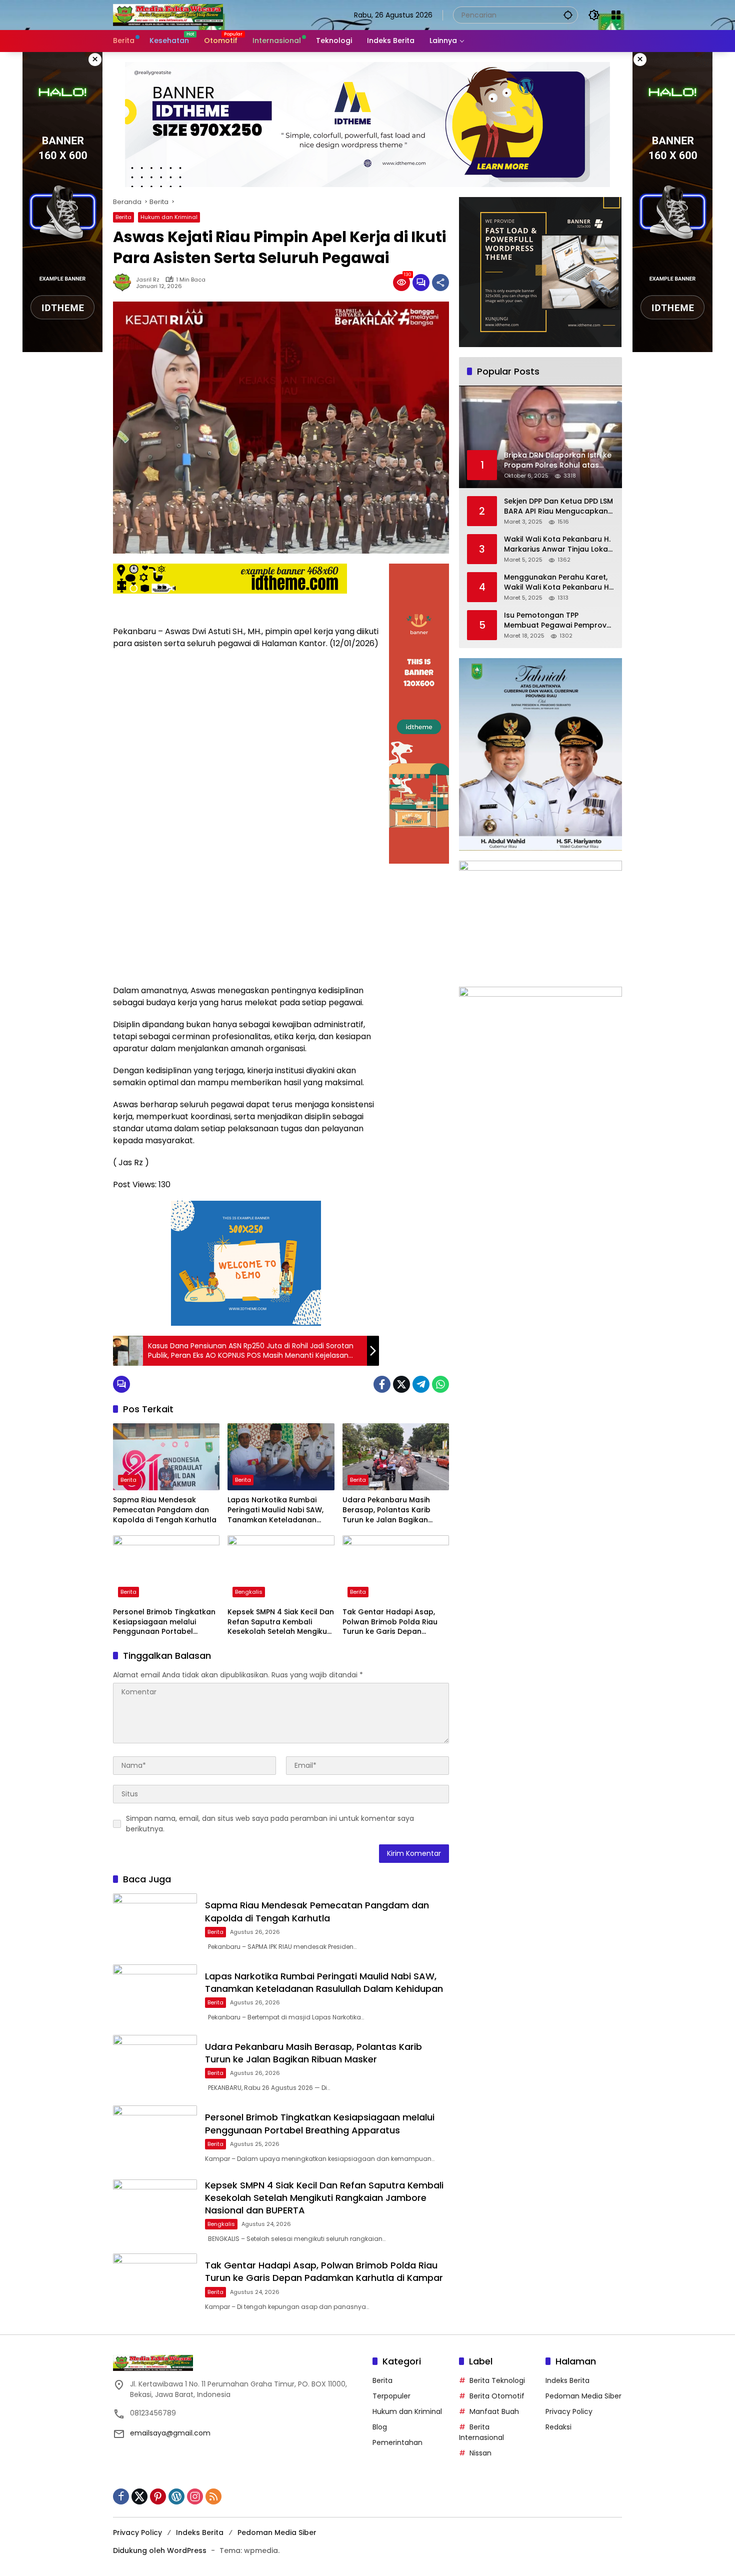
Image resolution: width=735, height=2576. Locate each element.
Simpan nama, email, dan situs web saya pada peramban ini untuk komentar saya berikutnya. (270, 1824)
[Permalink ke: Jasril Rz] (124, 283)
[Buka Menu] (616, 15)
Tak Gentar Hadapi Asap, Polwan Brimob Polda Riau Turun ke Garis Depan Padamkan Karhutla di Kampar (390, 1622)
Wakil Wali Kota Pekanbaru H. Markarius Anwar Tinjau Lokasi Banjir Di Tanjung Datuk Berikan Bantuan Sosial (559, 544)
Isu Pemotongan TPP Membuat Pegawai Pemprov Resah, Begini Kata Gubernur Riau (556, 620)
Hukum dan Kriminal (169, 217)
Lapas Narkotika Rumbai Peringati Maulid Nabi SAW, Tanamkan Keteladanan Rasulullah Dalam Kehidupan (280, 1510)
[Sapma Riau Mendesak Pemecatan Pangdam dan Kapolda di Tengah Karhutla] (166, 1457)
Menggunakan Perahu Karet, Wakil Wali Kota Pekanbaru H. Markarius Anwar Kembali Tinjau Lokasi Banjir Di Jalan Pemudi (557, 582)
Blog (380, 2427)
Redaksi (558, 2427)
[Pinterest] (158, 2496)
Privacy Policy (569, 2411)
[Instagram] (195, 2496)
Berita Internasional (481, 2432)
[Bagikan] (440, 283)
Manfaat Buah (494, 2411)
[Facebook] (382, 1384)
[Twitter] (401, 1384)
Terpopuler (391, 2396)
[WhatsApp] (440, 1384)
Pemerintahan (397, 2442)
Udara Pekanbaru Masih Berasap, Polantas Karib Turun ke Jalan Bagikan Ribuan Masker (386, 1510)
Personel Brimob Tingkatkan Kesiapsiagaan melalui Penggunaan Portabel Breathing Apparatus (164, 1622)
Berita (123, 217)
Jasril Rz (148, 280)
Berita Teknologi (497, 2380)
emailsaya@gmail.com (170, 2433)
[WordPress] (176, 2496)
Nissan (480, 2453)
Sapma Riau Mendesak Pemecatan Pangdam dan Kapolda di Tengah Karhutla (165, 1510)
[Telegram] (421, 1384)
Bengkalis (249, 1592)
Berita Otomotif (497, 2396)
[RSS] (213, 2496)
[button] (568, 15)
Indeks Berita (567, 2380)
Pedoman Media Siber (583, 2396)
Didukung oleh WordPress (160, 2550)
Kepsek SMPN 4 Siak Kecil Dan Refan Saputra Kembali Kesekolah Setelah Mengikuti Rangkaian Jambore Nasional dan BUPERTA (281, 1622)
